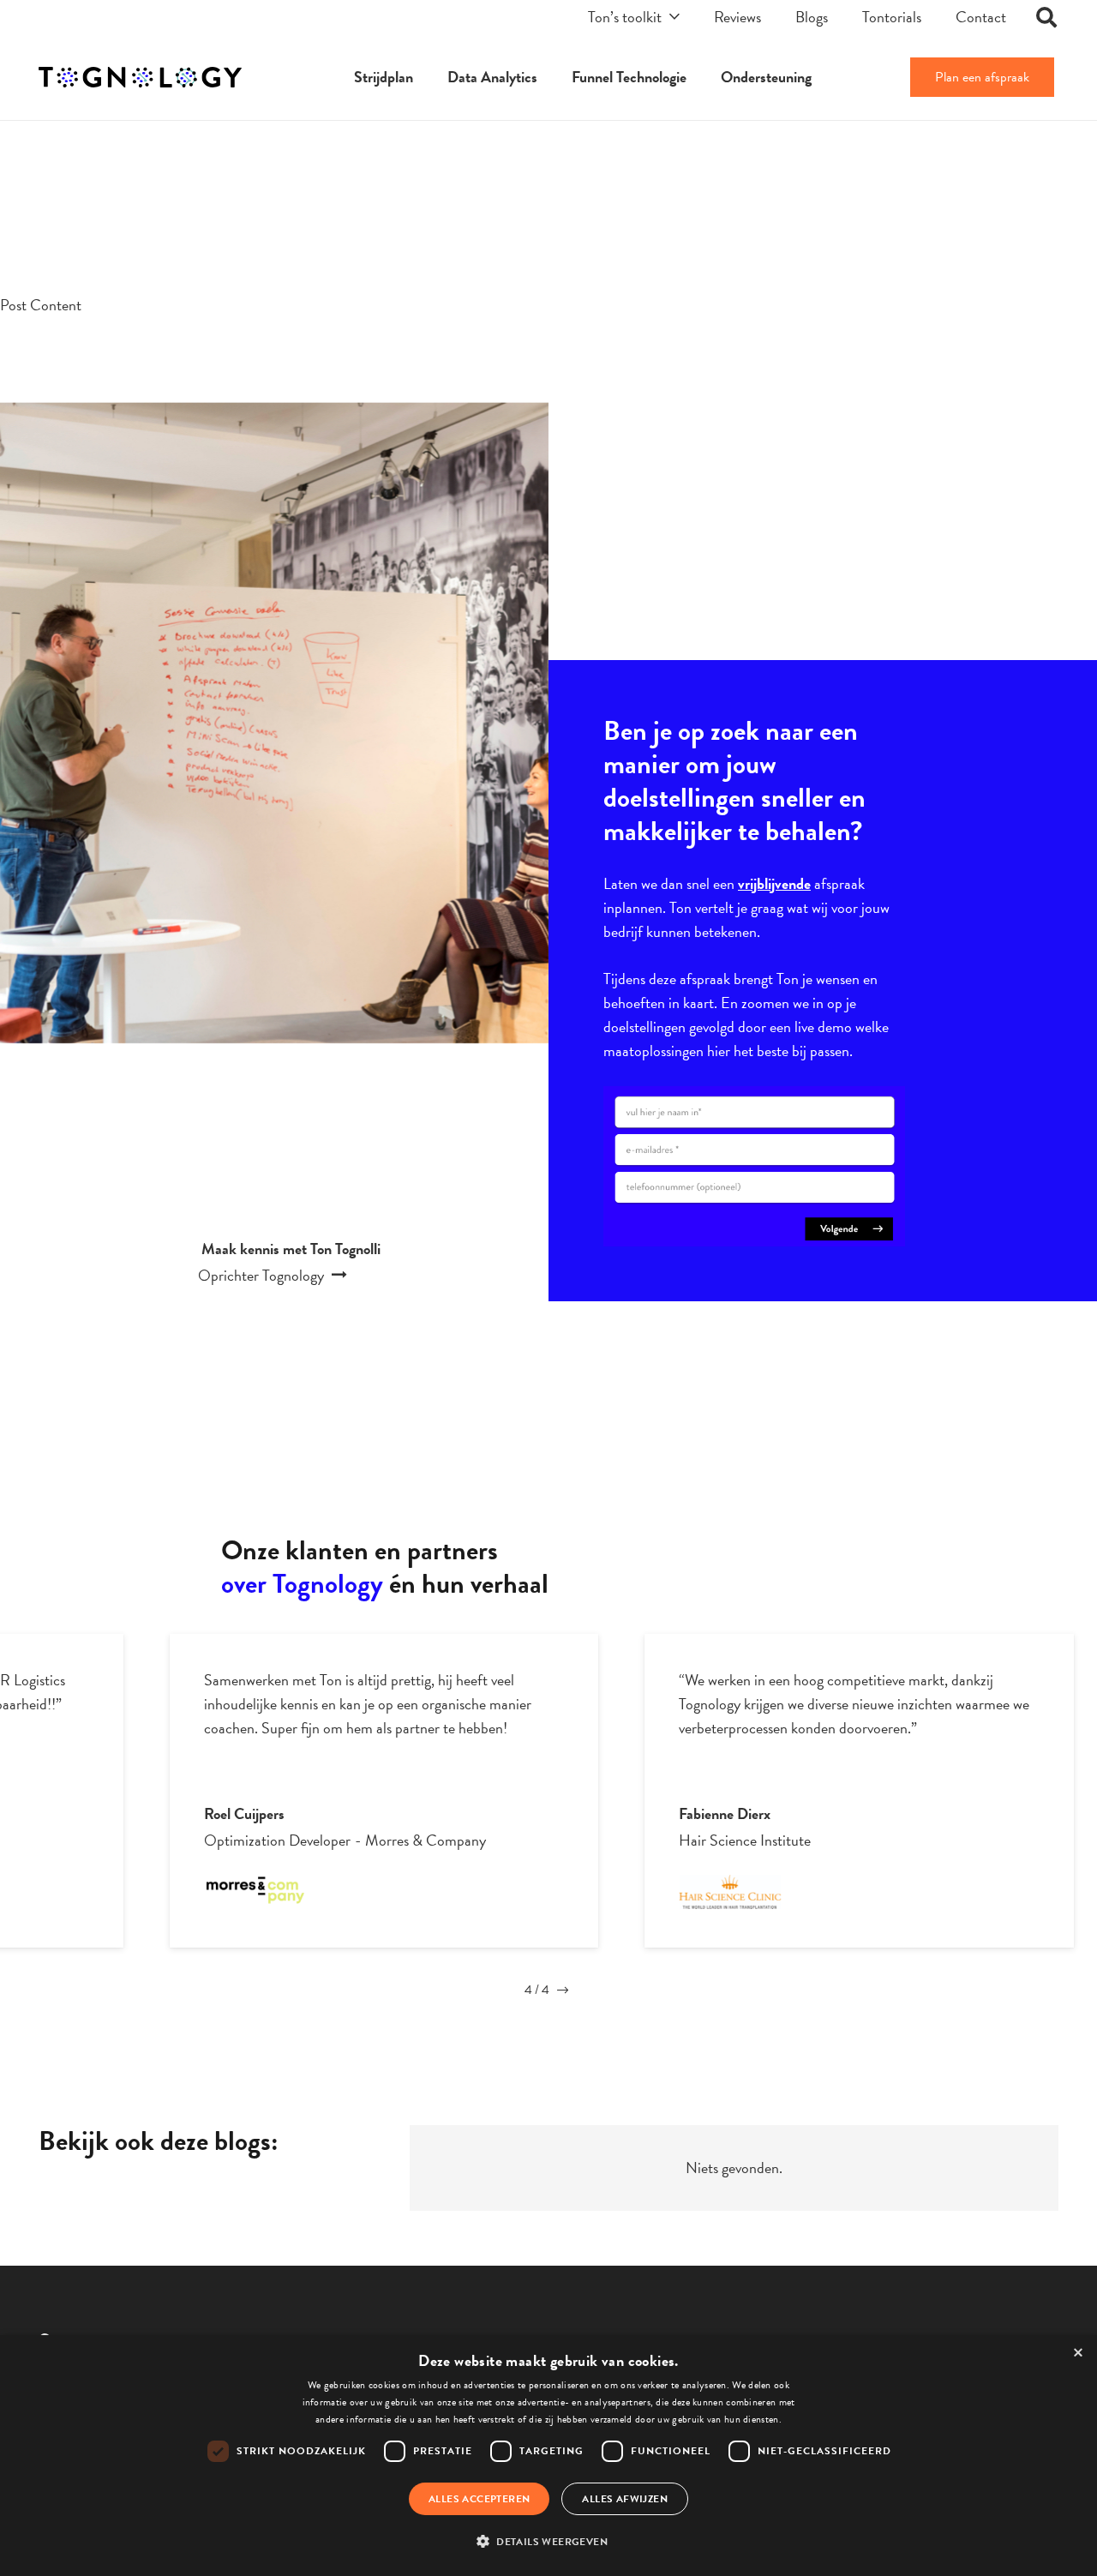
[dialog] (548, 2456)
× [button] (1078, 2354)
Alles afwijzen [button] (625, 2499)
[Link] (140, 78)
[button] (548, 2542)
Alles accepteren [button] (479, 2499)
